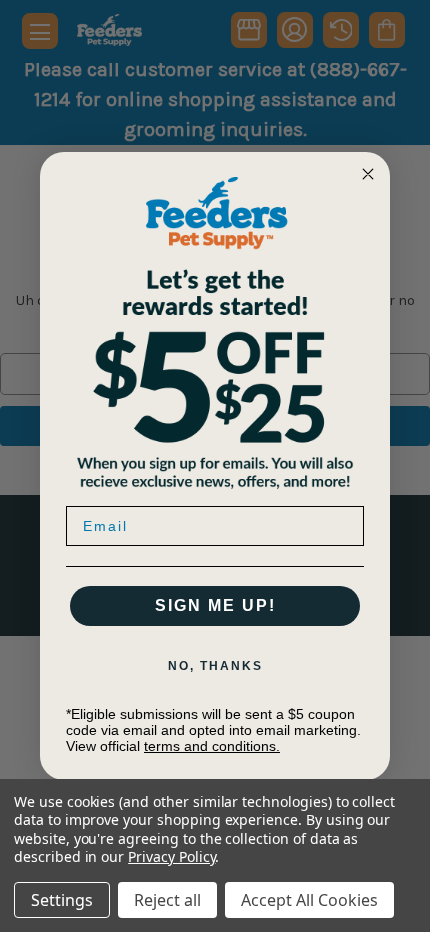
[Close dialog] (368, 174)
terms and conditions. (212, 746)
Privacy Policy (171, 856)
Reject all (167, 900)
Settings (62, 900)
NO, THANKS (215, 666)
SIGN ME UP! (215, 605)
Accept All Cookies (309, 900)
